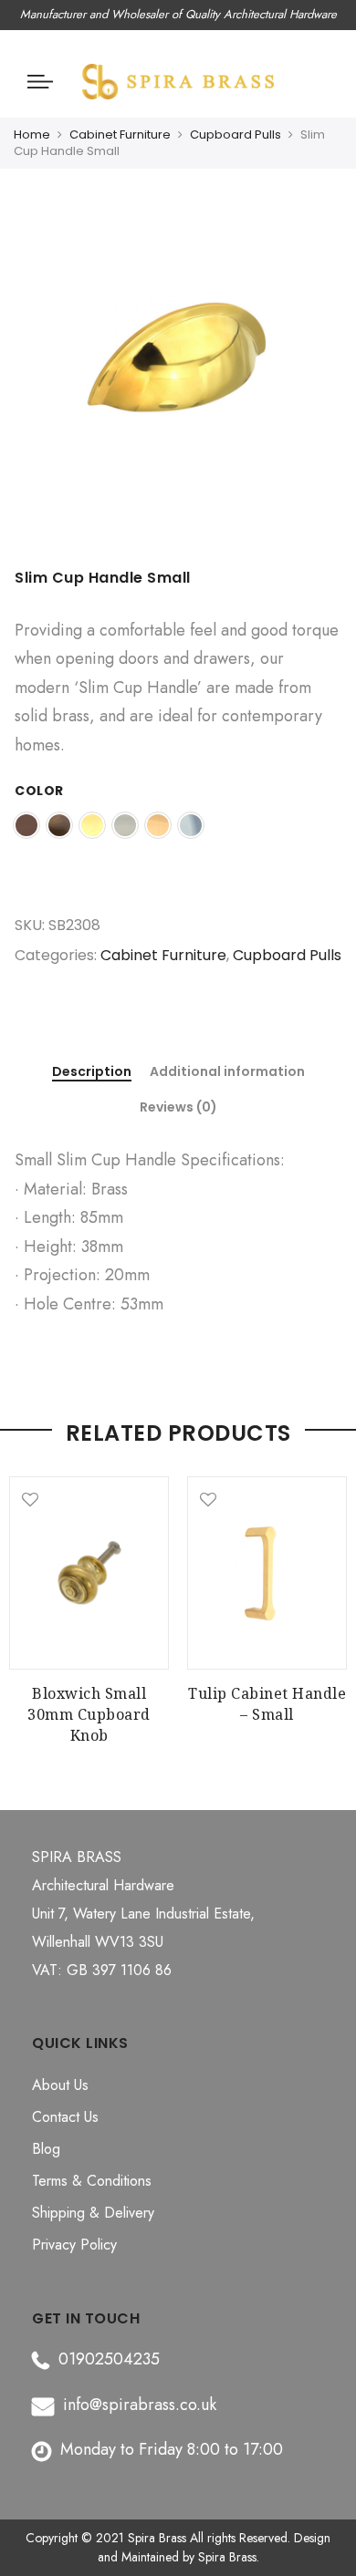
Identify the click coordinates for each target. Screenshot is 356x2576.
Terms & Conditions (92, 2181)
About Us (60, 2085)
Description (92, 1072)
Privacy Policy (74, 2245)
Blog (46, 2149)
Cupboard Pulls (236, 134)
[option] (178, 373)
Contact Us (65, 2117)
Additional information (227, 1072)
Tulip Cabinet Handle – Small (267, 1704)
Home (32, 134)
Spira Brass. (229, 2557)
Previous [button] (31, 1602)
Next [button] (325, 1602)
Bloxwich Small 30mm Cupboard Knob (89, 1714)
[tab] (92, 1073)
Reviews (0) (178, 1107)
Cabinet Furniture (120, 134)
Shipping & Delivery (93, 2213)
